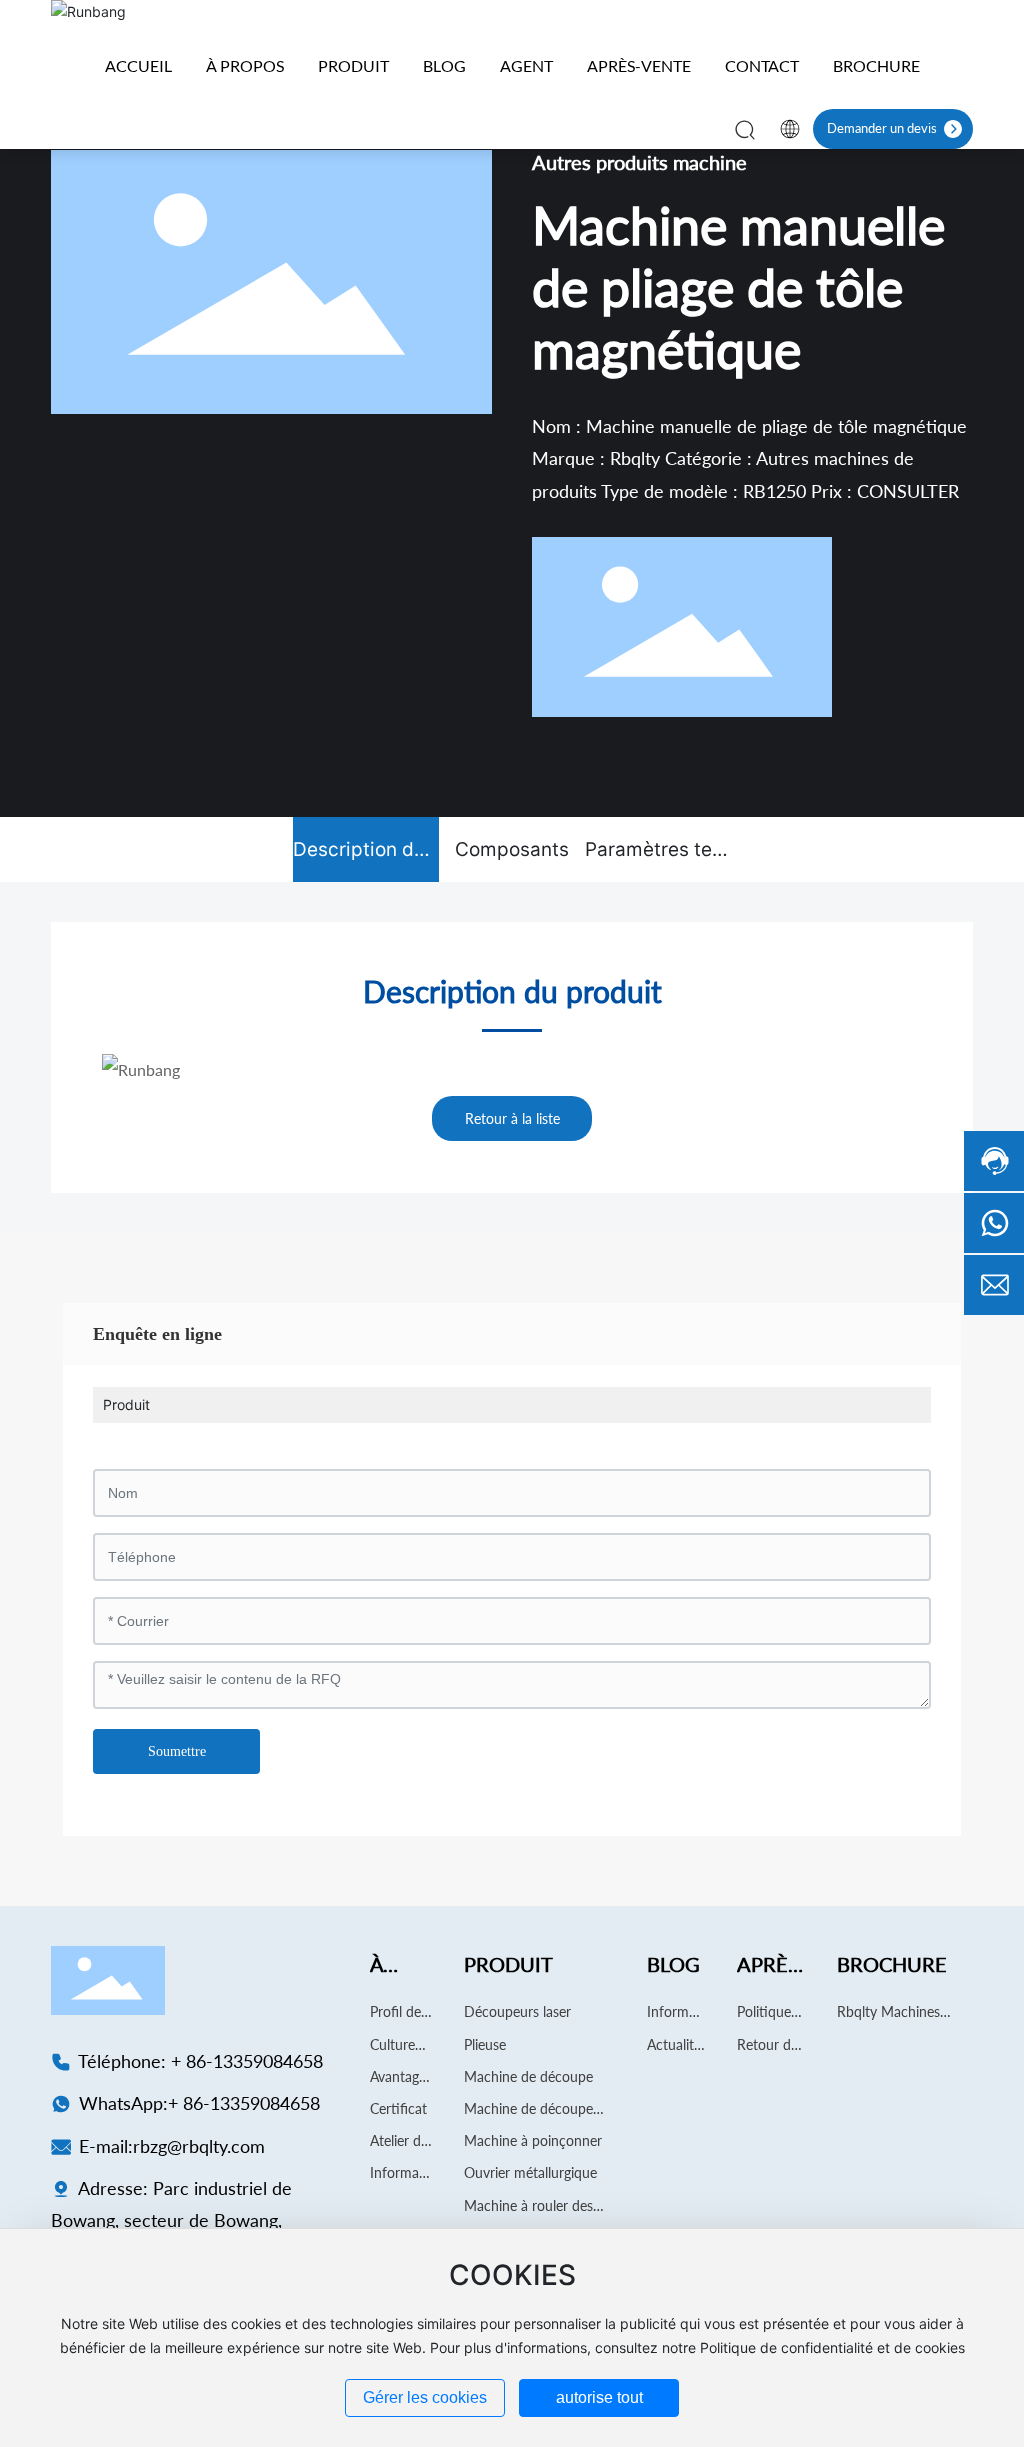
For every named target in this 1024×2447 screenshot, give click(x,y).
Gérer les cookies (425, 2397)
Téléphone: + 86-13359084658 (198, 2061)
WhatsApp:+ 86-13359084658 (197, 2103)
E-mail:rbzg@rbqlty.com (169, 2146)
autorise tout (599, 2397)
